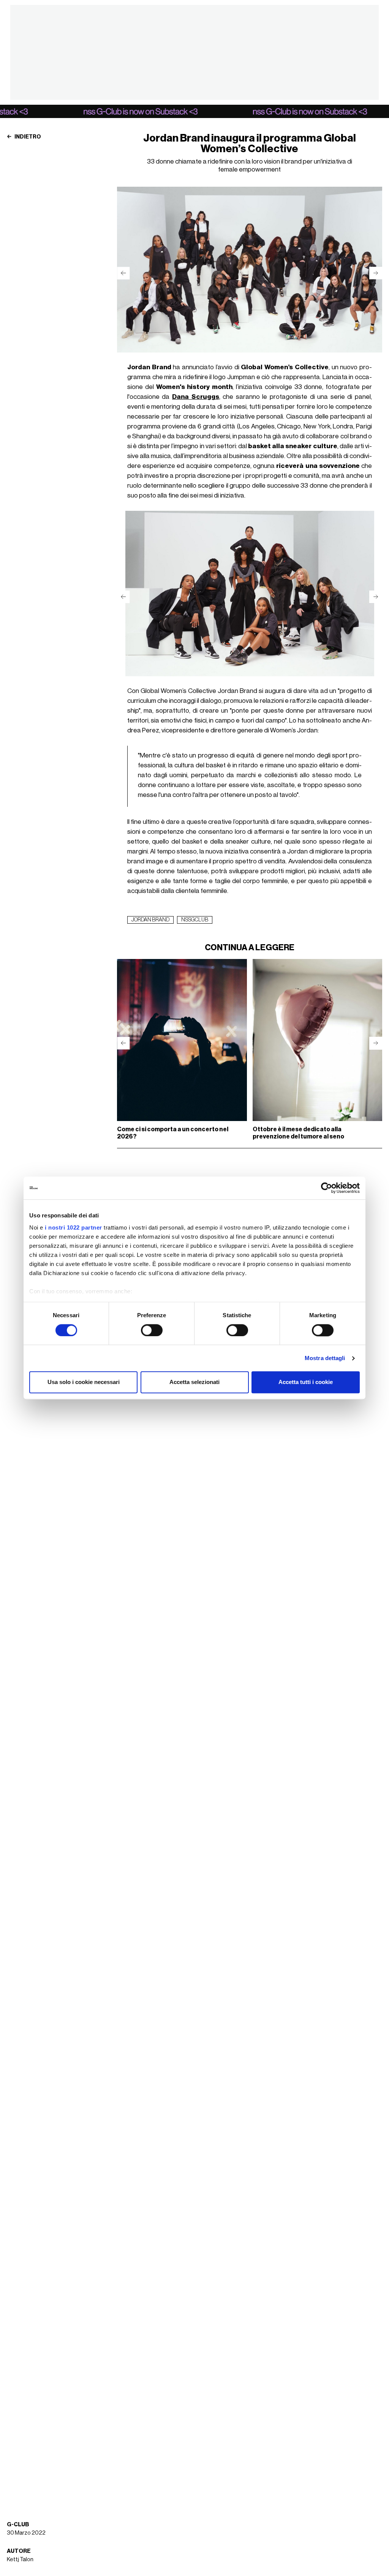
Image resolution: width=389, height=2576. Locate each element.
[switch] (152, 1330)
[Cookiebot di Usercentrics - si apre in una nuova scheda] (327, 1188)
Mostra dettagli (325, 1358)
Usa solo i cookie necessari (84, 1382)
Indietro (27, 137)
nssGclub (195, 920)
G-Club (18, 2525)
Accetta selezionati (194, 1382)
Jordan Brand (150, 920)
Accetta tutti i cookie (306, 1382)
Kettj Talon (20, 2559)
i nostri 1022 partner (74, 1227)
